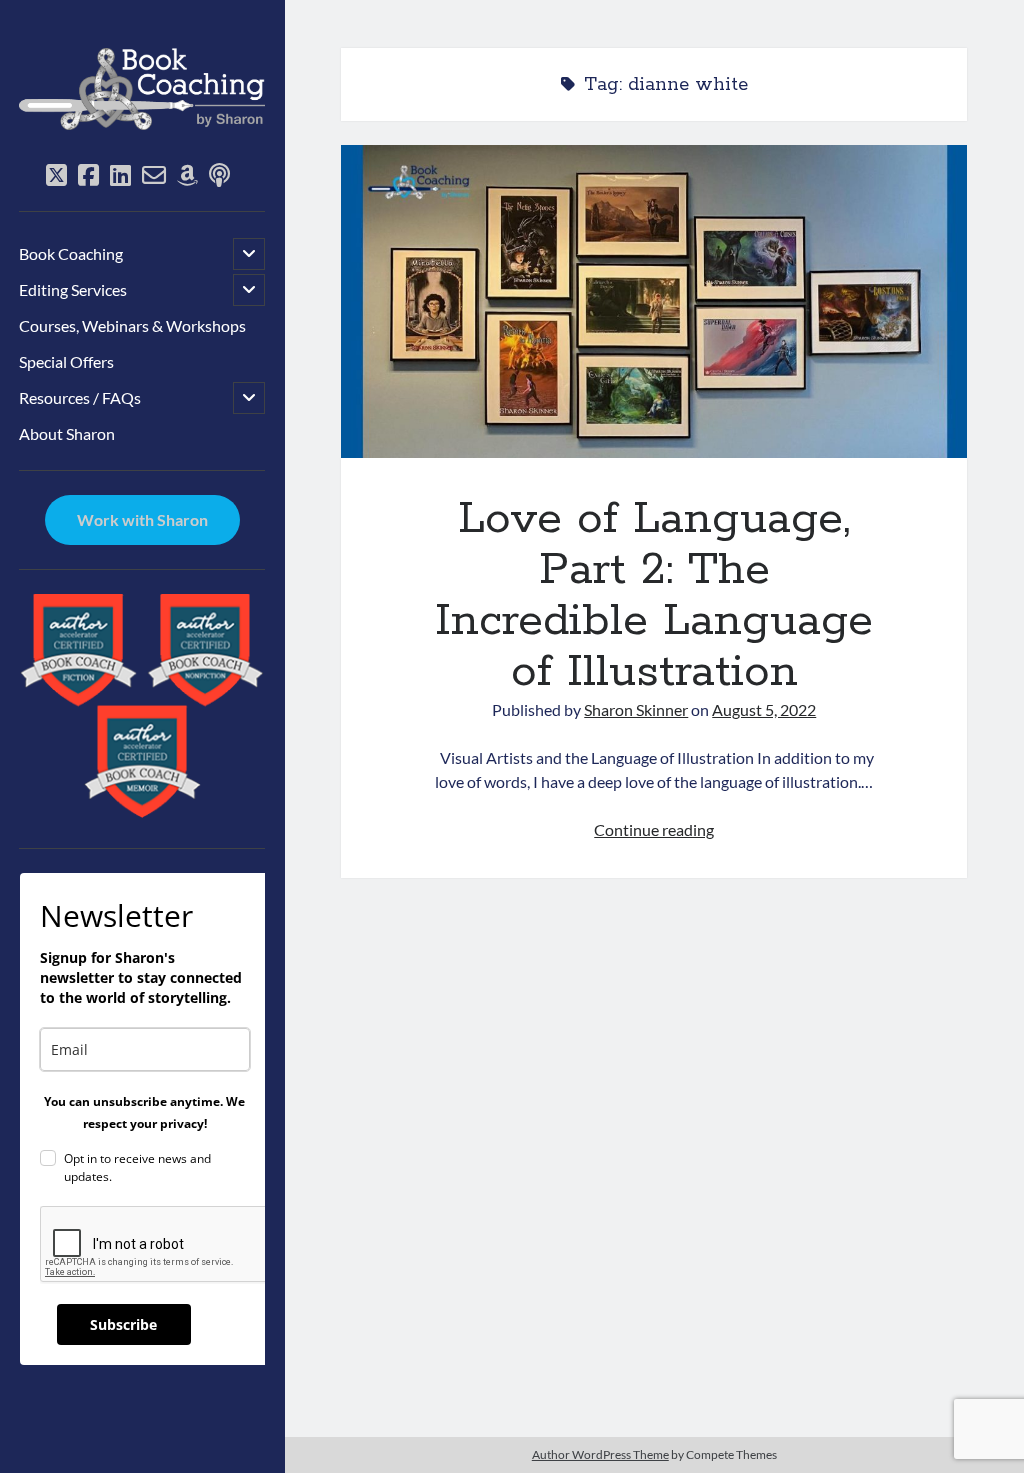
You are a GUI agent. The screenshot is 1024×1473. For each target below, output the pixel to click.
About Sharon (67, 433)
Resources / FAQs (80, 397)
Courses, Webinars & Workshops (132, 325)
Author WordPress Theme (600, 1454)
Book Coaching (71, 253)
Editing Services (73, 289)
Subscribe (123, 1324)
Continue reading (654, 829)
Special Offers (66, 361)
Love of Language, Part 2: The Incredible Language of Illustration (654, 301)
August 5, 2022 (764, 709)
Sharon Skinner (636, 709)
